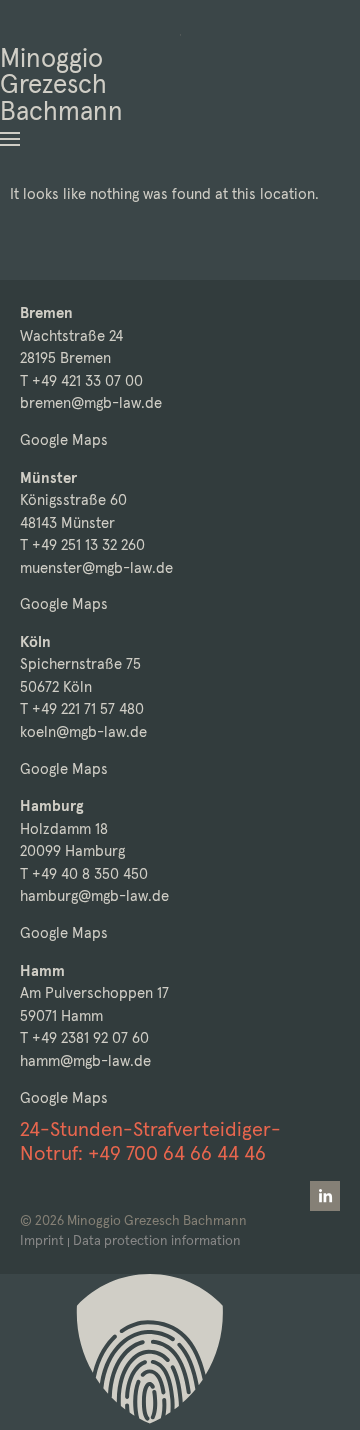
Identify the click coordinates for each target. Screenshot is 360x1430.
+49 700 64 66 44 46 (177, 1153)
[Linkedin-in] (325, 1196)
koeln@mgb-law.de (83, 731)
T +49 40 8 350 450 (84, 873)
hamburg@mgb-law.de (94, 895)
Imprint (42, 1240)
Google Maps (64, 439)
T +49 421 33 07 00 (81, 380)
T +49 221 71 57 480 (82, 708)
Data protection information (157, 1240)
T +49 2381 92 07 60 (84, 1037)
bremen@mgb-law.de (91, 402)
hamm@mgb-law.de (85, 1060)
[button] (10, 139)
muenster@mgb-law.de (96, 567)
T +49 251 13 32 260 (82, 544)
